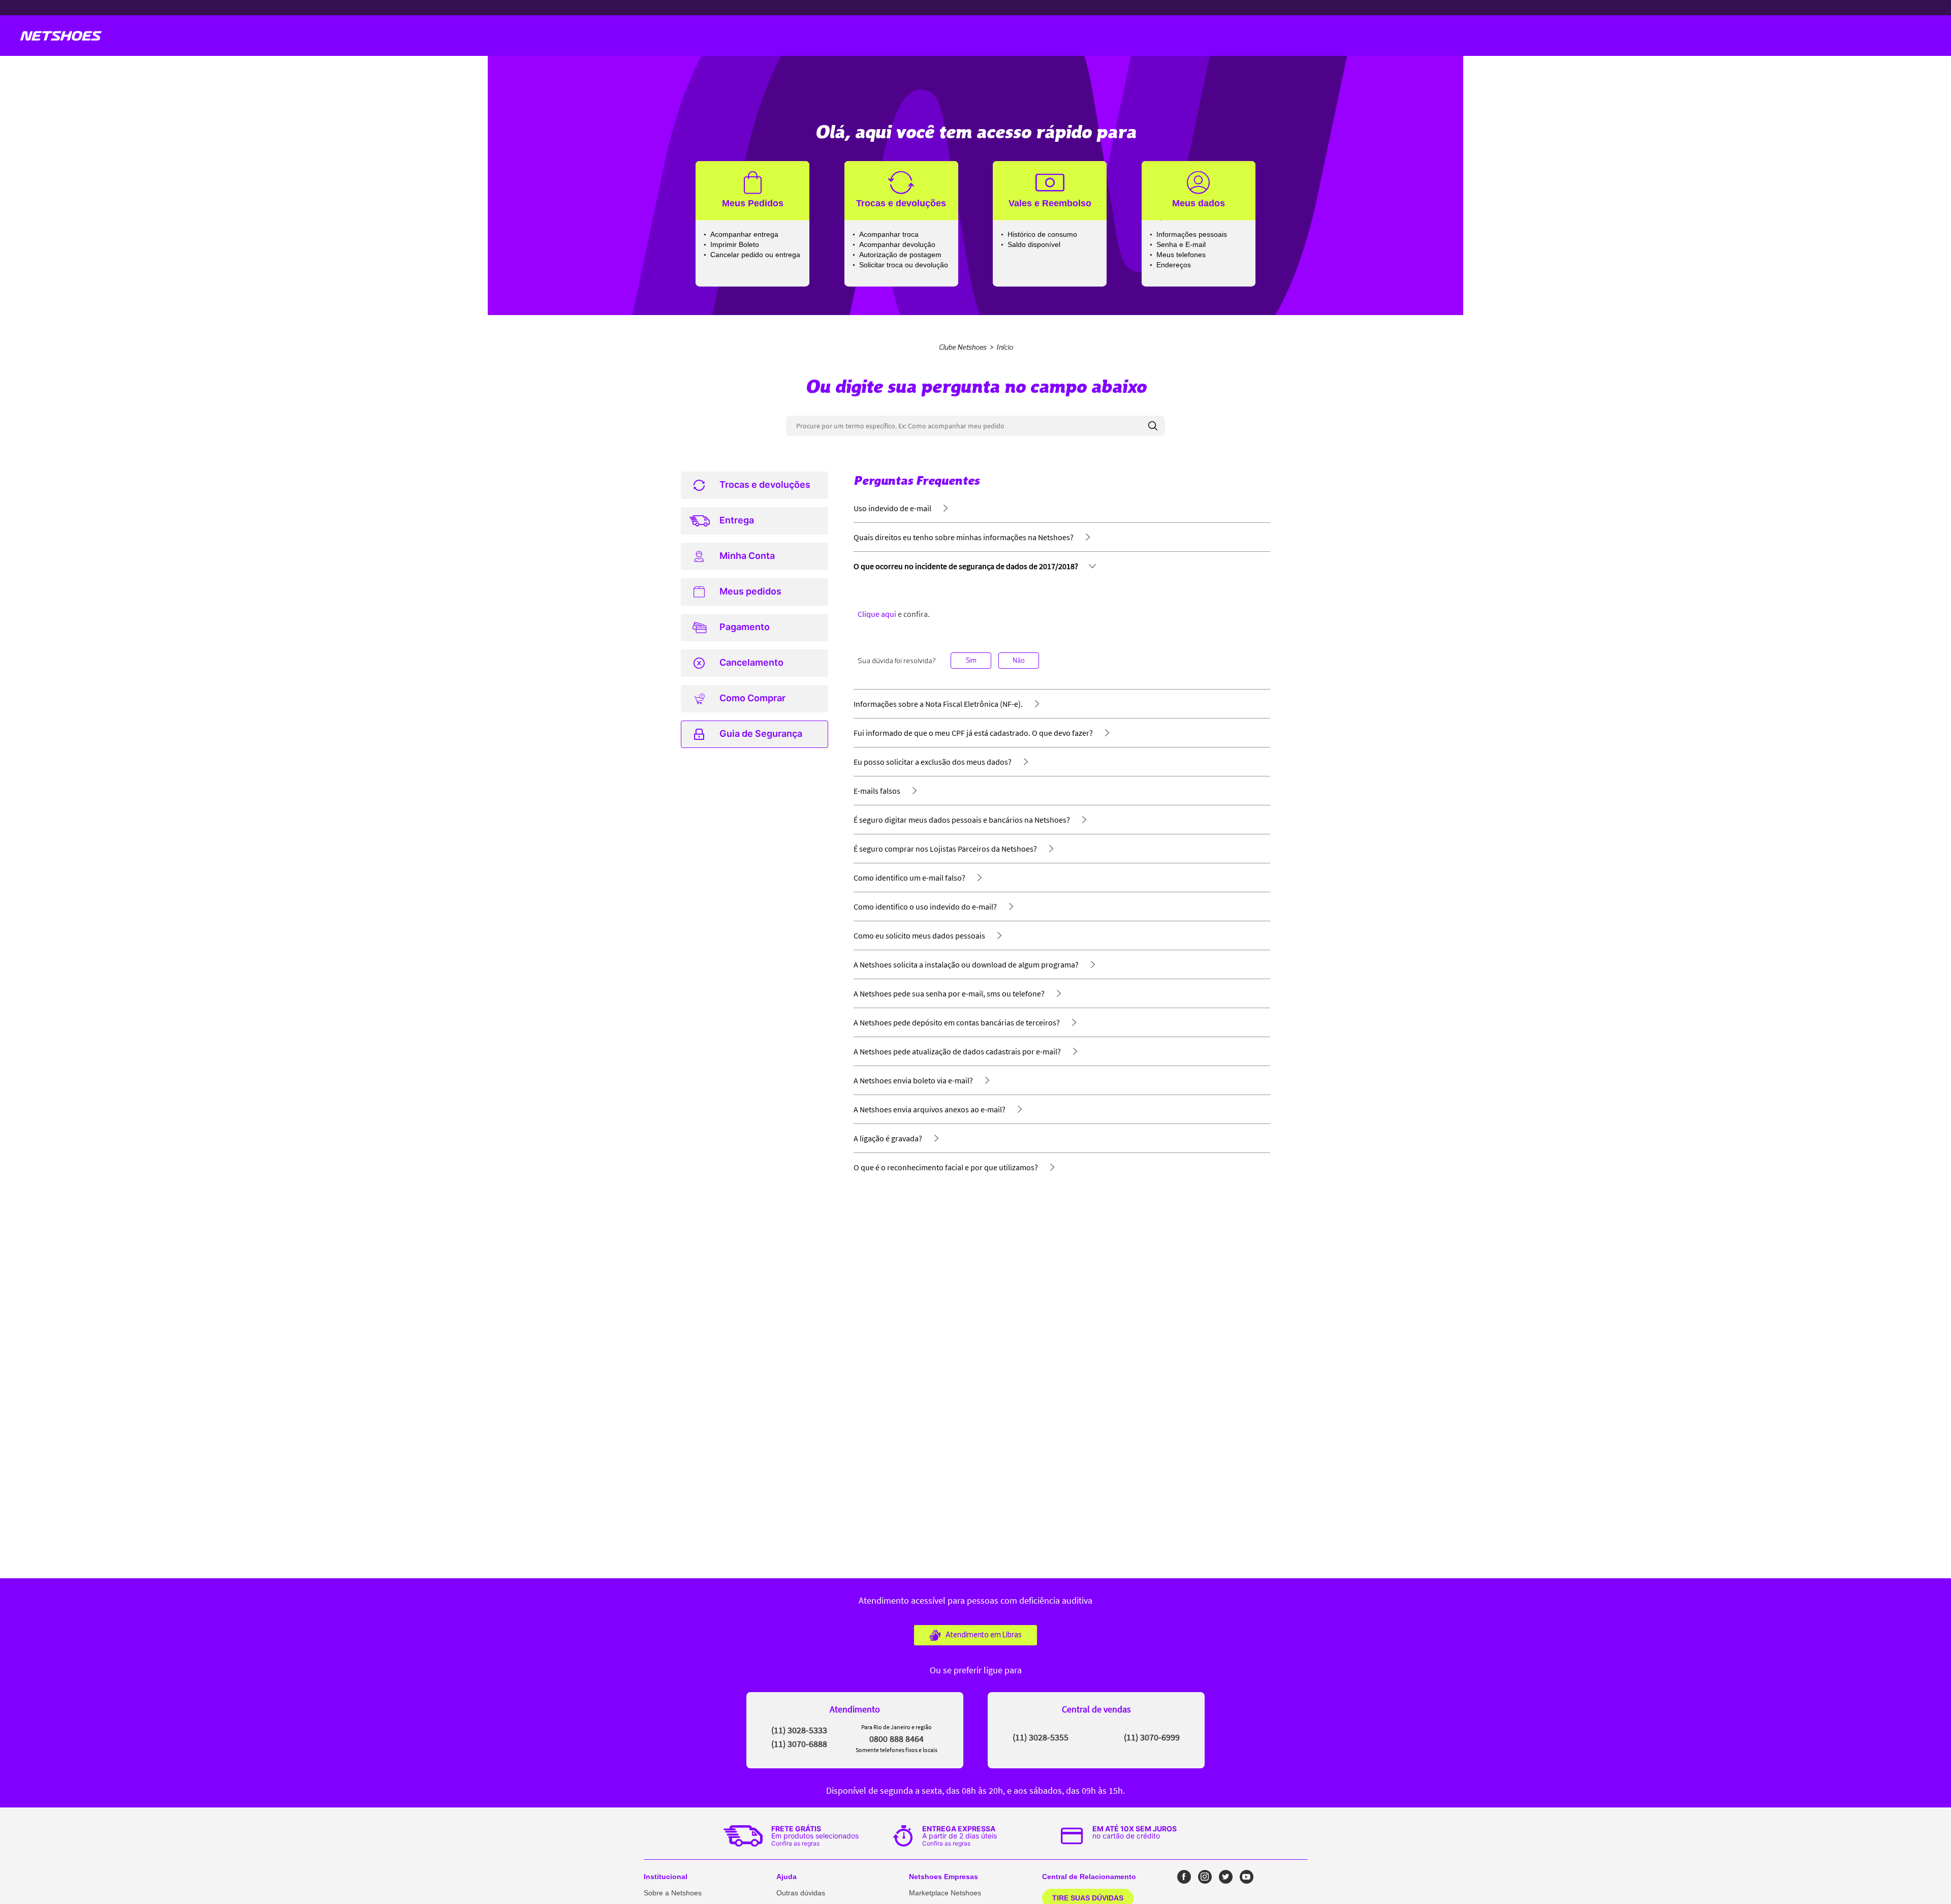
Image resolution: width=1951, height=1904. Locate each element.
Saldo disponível (1034, 244)
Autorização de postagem (900, 255)
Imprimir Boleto (735, 244)
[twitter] (1226, 1877)
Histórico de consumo (1042, 234)
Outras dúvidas (801, 1893)
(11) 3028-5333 (799, 1730)
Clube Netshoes (962, 347)
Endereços (1174, 265)
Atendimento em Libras (984, 1635)
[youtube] (1247, 1877)
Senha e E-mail (1181, 244)
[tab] (754, 485)
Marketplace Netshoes (945, 1893)
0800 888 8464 (896, 1739)
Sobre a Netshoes (673, 1893)
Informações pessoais (1192, 234)
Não (1019, 660)
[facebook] (1184, 1877)
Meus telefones (1181, 255)
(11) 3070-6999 (1152, 1737)
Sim (971, 660)
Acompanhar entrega (744, 234)
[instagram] (1205, 1877)
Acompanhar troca (889, 234)
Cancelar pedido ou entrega (755, 255)
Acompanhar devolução (897, 244)
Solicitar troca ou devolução (904, 265)
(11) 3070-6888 (799, 1744)
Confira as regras (795, 1843)
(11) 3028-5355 (1041, 1737)
